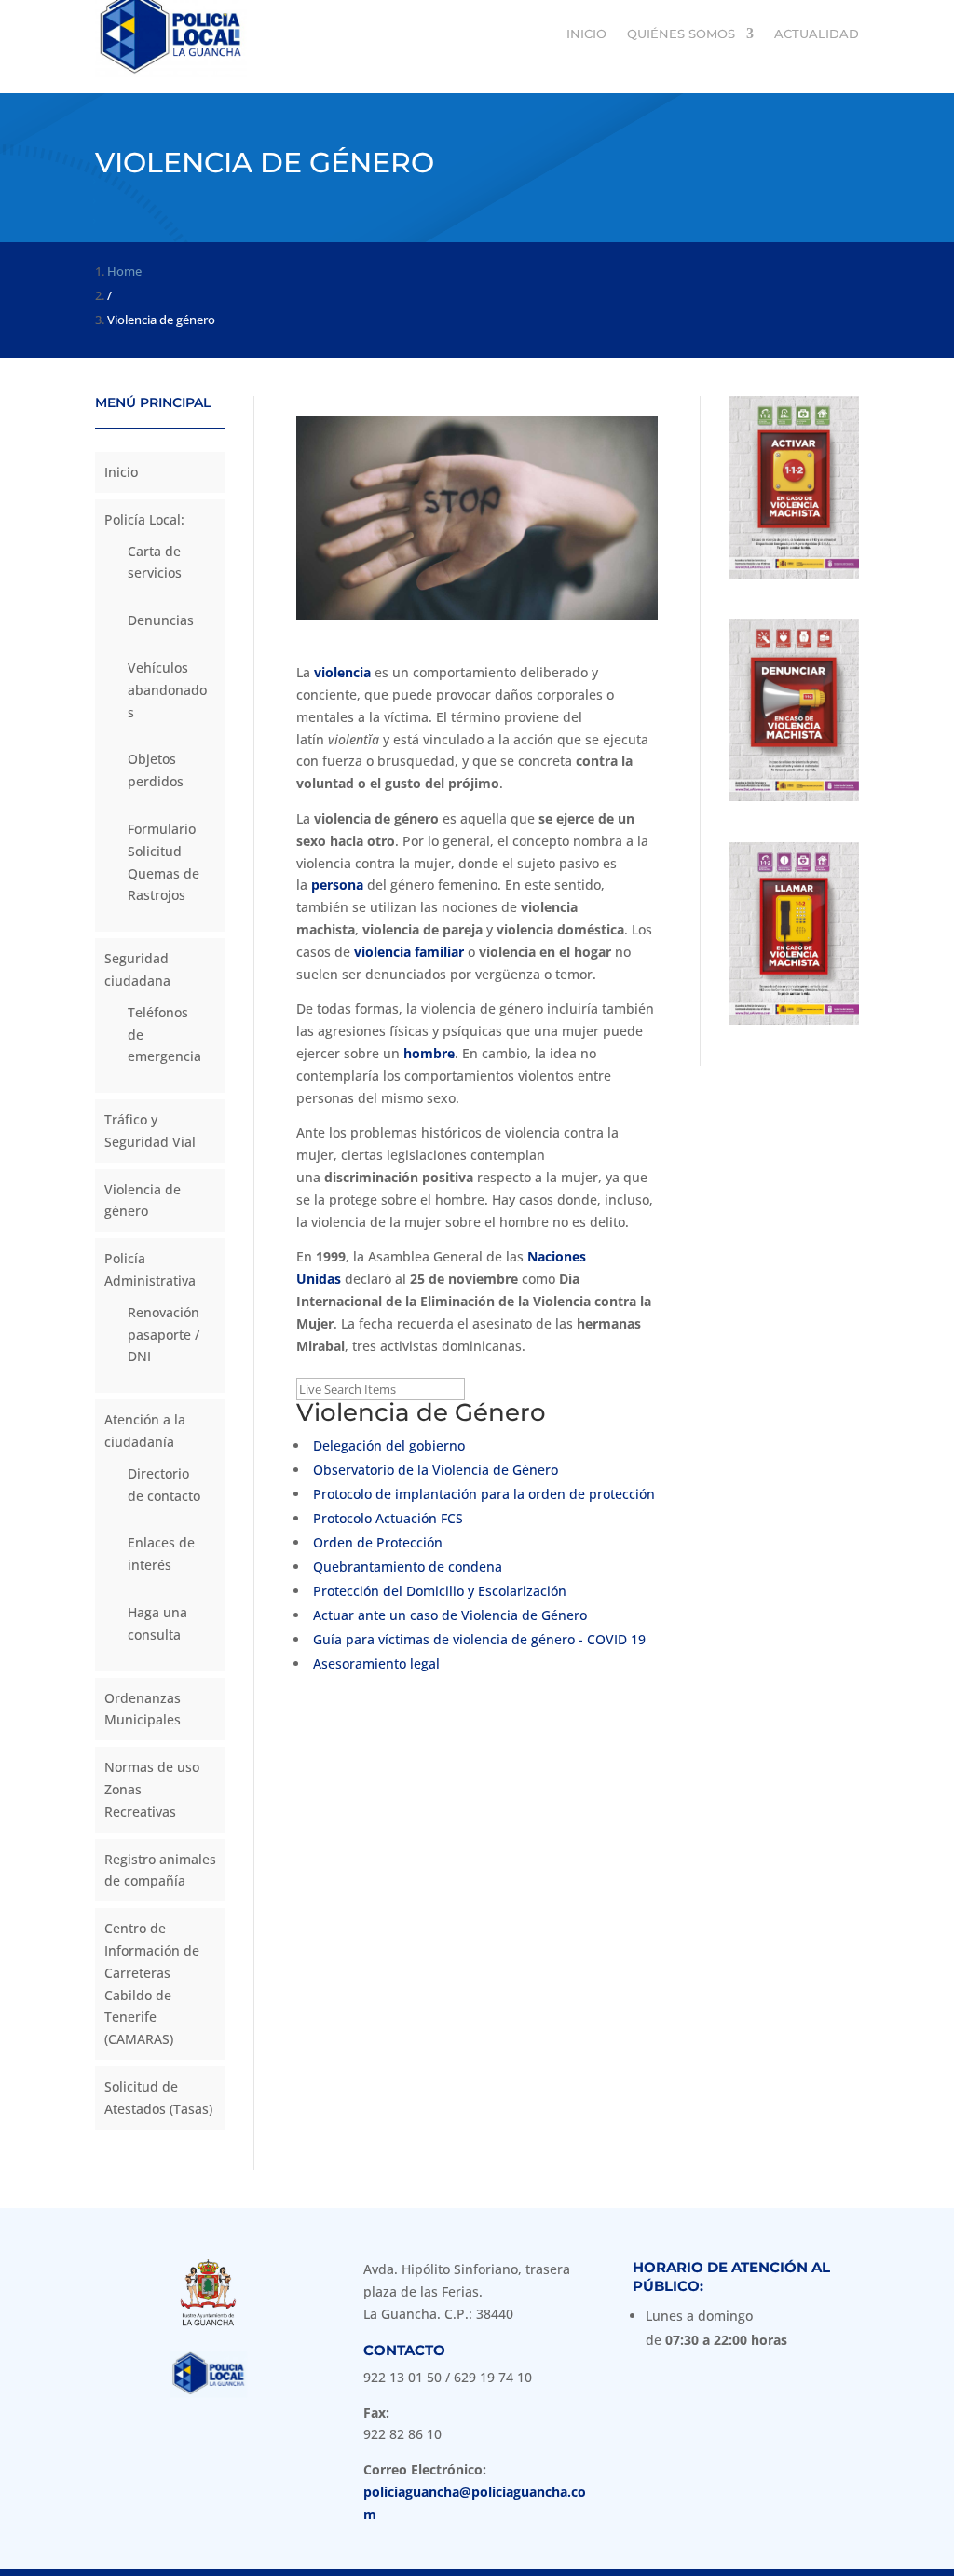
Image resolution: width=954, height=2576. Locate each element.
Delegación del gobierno (389, 1445)
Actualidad (817, 34)
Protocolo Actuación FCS (388, 1518)
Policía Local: (144, 519)
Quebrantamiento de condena (408, 1567)
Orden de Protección (378, 1542)
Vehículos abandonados (167, 690)
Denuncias (161, 620)
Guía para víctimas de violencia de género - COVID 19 (479, 1639)
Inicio (586, 34)
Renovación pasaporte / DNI (164, 1335)
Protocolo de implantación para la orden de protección (484, 1494)
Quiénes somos (681, 34)
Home (124, 271)
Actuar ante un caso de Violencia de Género (450, 1615)
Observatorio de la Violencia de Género (436, 1470)
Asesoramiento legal (376, 1663)
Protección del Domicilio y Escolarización (440, 1591)
